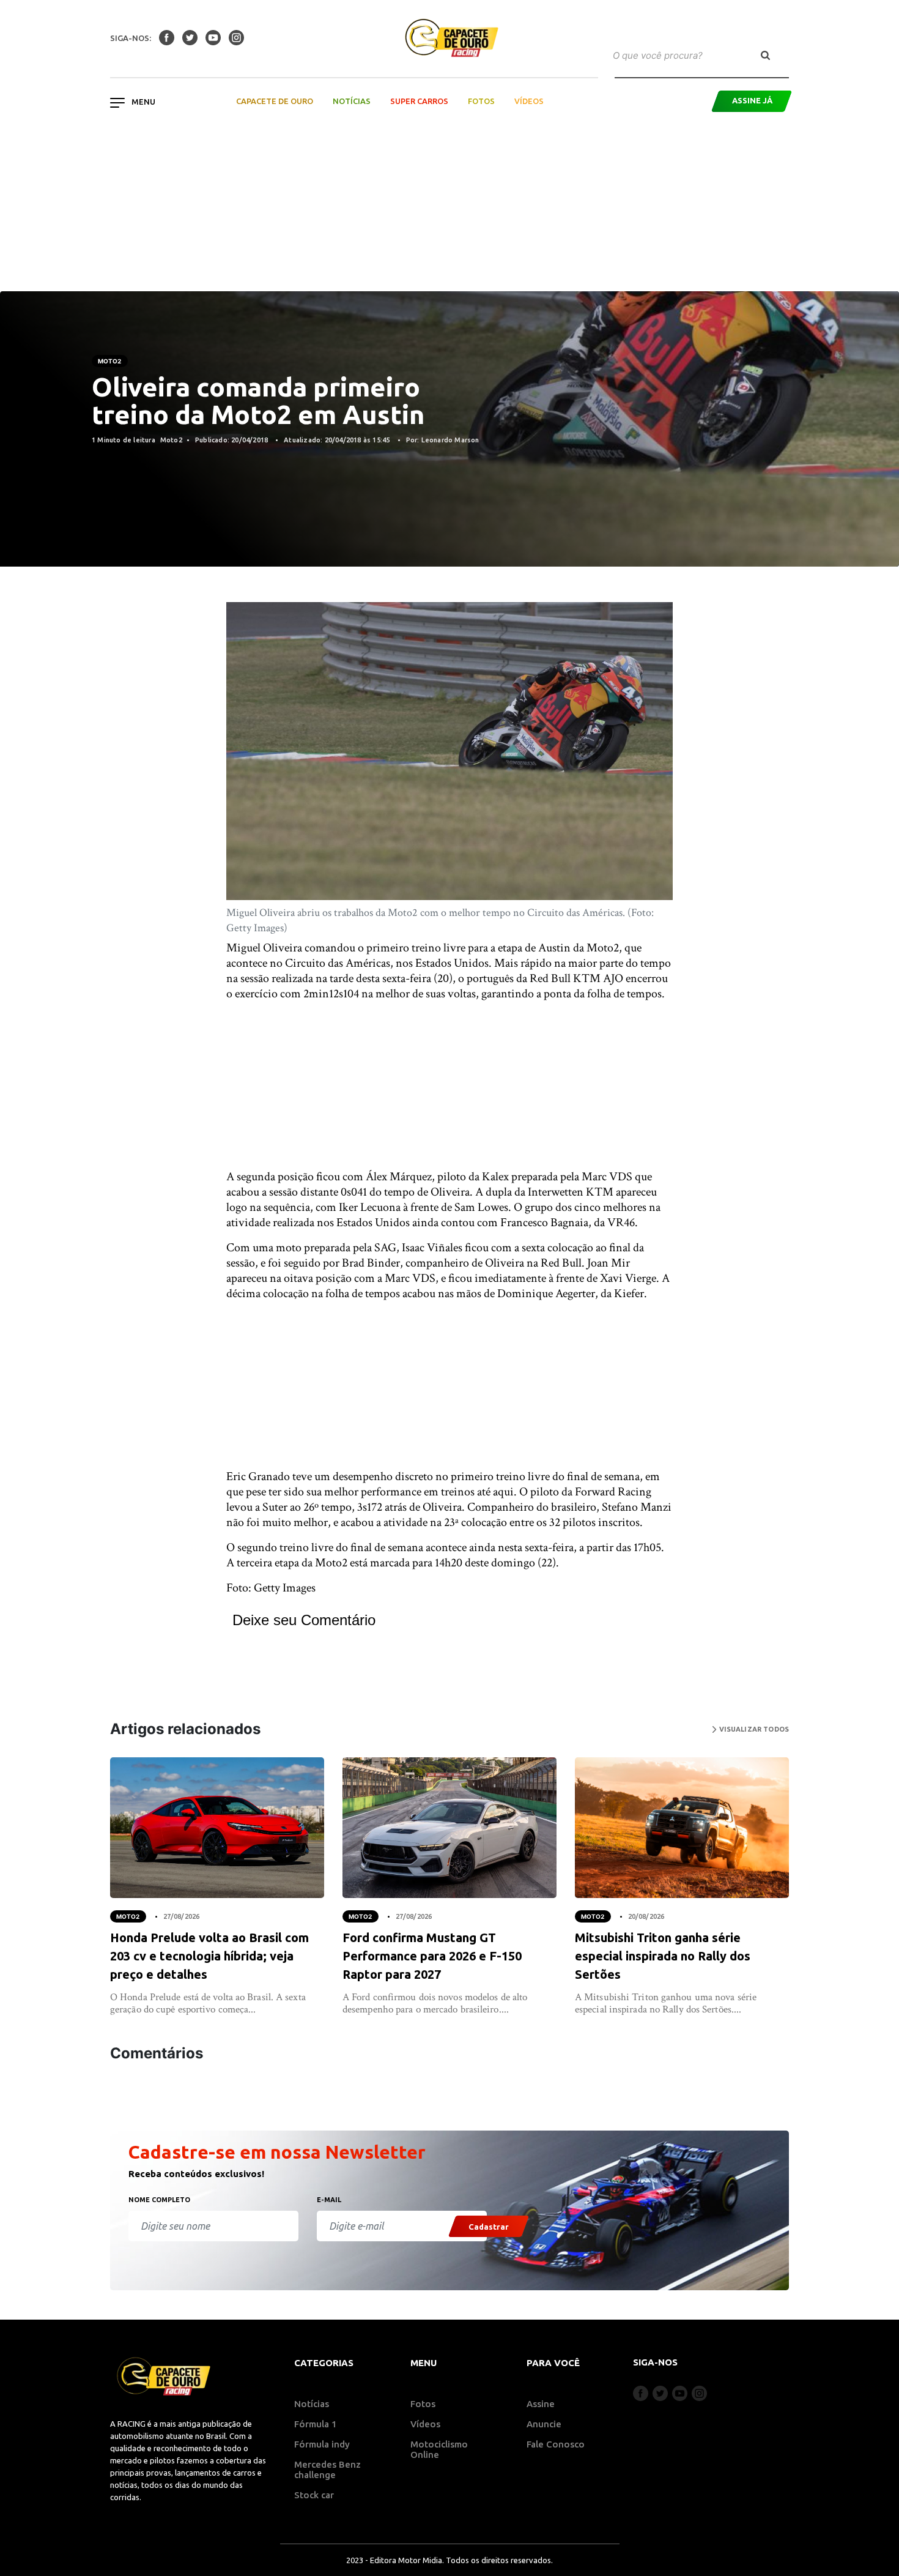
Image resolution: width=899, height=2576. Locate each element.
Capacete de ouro (275, 101)
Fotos (481, 101)
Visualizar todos (753, 1729)
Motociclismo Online (439, 2449)
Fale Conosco (556, 2444)
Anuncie (544, 2424)
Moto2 (110, 361)
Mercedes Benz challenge (327, 2470)
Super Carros (419, 101)
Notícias (352, 101)
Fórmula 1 (316, 2424)
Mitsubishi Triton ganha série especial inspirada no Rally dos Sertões (663, 1956)
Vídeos (529, 101)
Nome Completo (159, 2200)
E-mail (329, 2200)
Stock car (314, 2495)
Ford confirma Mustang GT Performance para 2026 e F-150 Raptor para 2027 (432, 1956)
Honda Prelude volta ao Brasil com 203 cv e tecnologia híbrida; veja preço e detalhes (209, 1956)
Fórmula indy (322, 2444)
